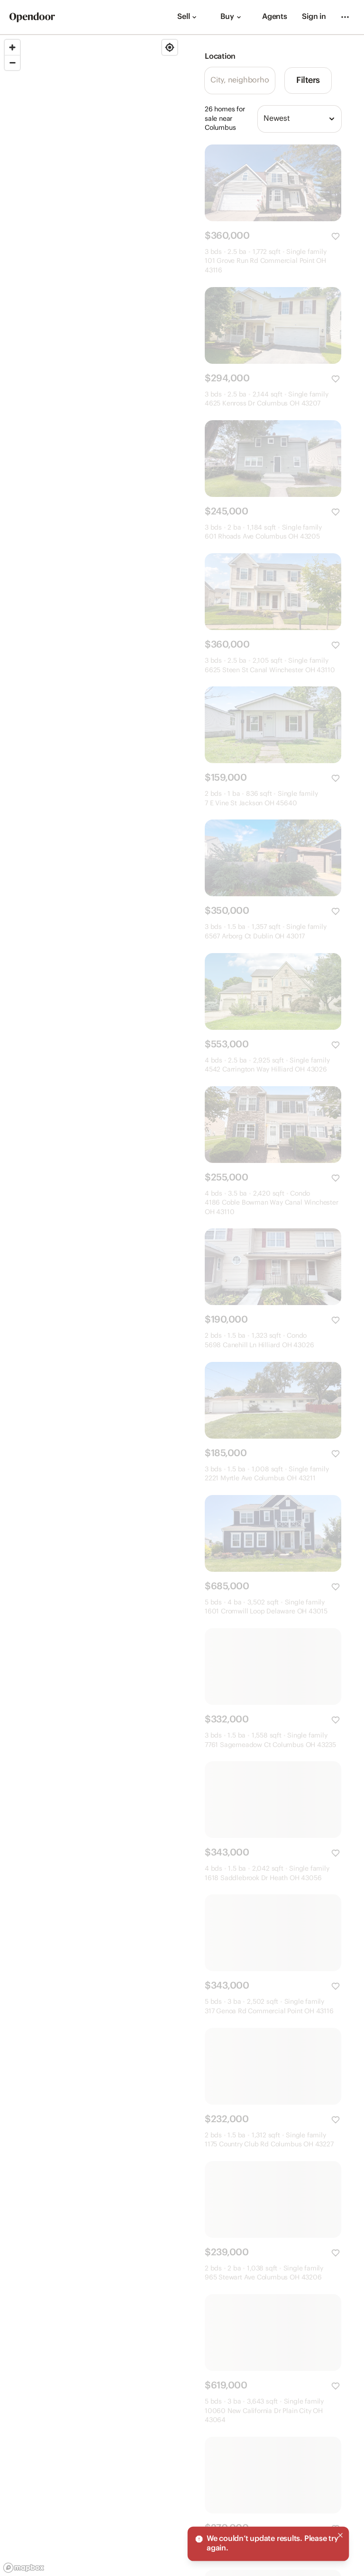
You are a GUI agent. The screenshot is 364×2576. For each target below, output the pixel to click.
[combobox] (300, 119)
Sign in (314, 17)
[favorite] (336, 236)
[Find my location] (170, 47)
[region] (91, 1306)
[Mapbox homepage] (24, 2568)
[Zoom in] (12, 47)
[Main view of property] (273, 183)
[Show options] (332, 119)
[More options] (345, 17)
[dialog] (268, 2545)
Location (220, 57)
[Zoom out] (12, 63)
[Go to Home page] (32, 17)
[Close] (340, 2537)
